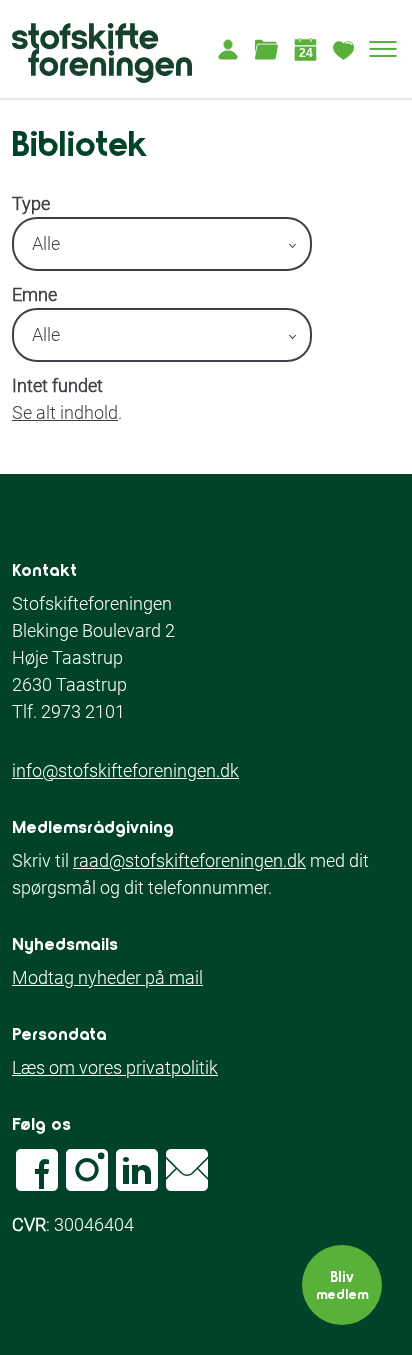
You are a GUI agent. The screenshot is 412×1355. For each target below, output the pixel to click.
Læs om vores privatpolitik (115, 1067)
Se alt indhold (65, 412)
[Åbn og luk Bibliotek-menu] (266, 49)
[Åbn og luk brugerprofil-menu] (227, 49)
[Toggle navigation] (383, 49)
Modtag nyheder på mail (107, 977)
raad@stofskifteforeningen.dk (189, 860)
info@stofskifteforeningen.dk (125, 770)
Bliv (342, 1284)
